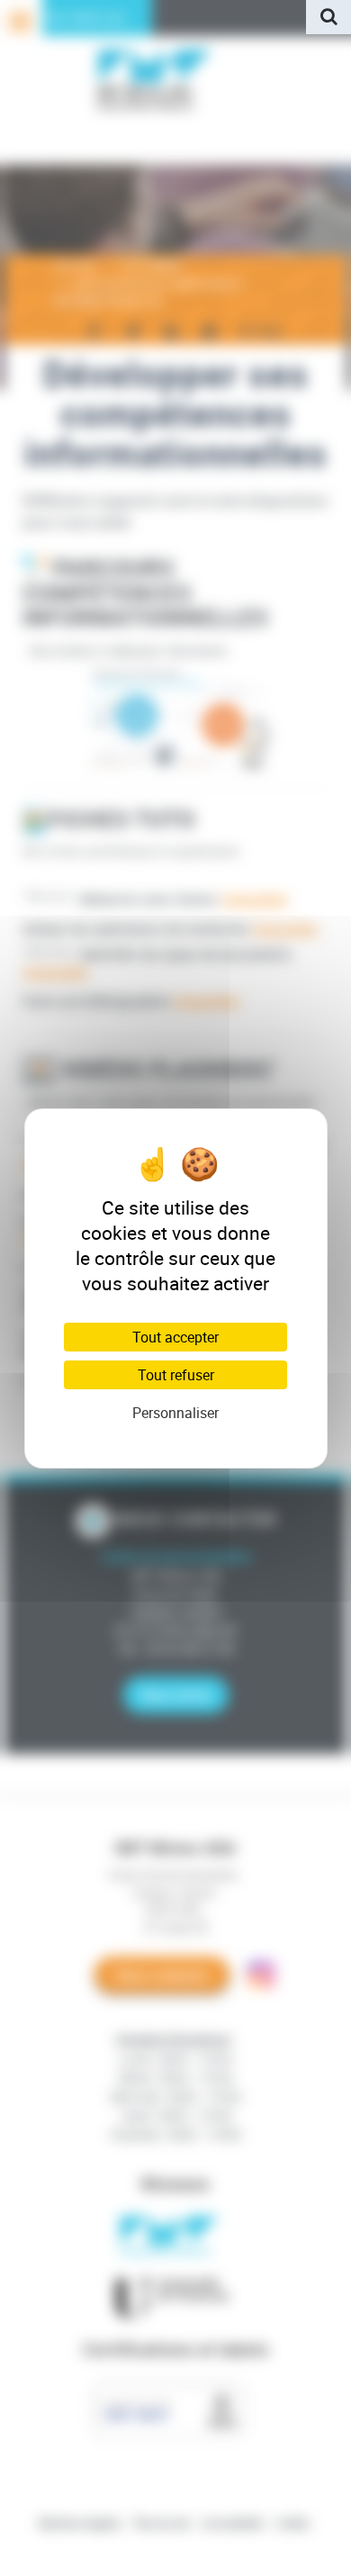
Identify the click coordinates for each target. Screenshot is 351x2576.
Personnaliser (175, 1413)
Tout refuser (176, 1375)
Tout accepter (175, 1337)
